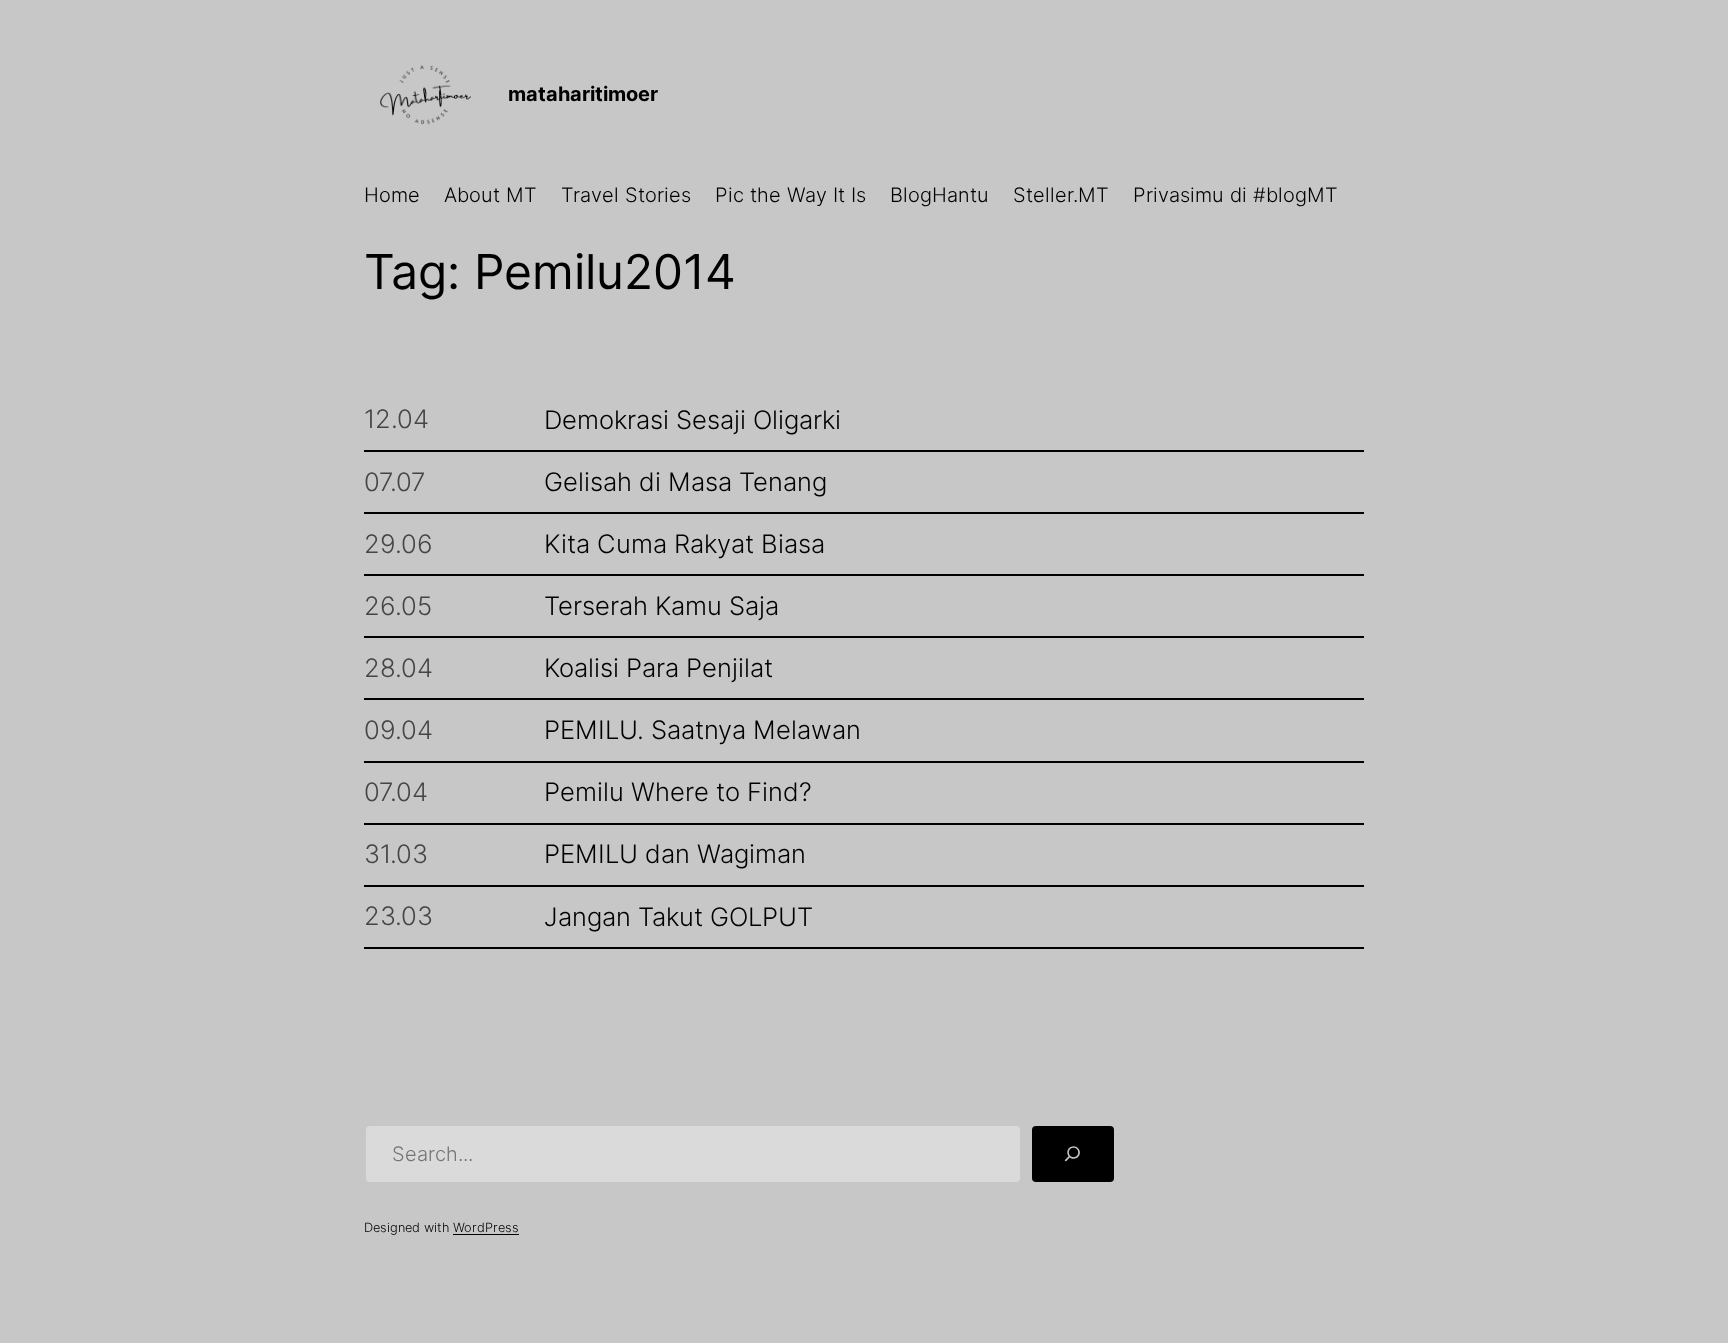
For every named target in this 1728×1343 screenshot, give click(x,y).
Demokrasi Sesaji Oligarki (692, 420)
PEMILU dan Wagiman (675, 854)
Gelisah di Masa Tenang (685, 482)
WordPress (486, 1227)
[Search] (1073, 1154)
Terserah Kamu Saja (661, 606)
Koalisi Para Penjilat (658, 668)
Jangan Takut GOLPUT (678, 917)
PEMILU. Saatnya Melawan (702, 730)
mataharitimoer (583, 94)
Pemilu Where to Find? (678, 792)
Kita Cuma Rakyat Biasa (684, 544)
